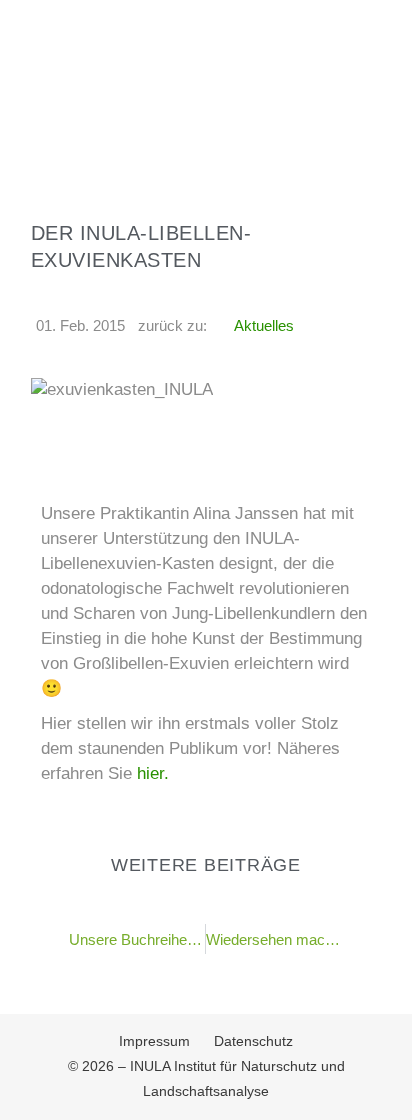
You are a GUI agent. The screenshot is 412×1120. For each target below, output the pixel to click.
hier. (150, 773)
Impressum (154, 1041)
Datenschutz (253, 1041)
